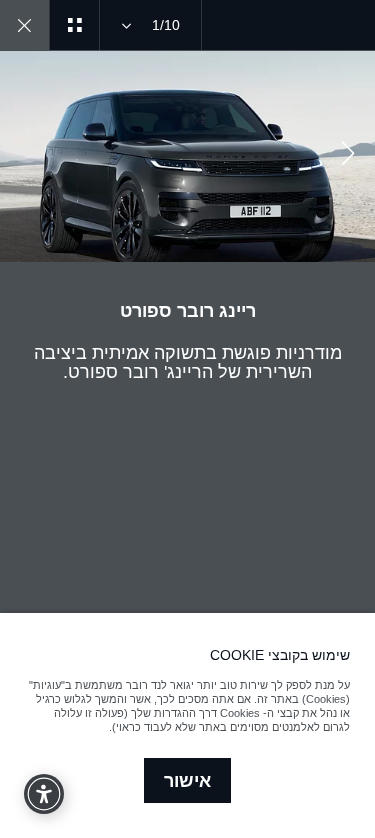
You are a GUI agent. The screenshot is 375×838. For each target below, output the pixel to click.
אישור (187, 781)
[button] (348, 156)
